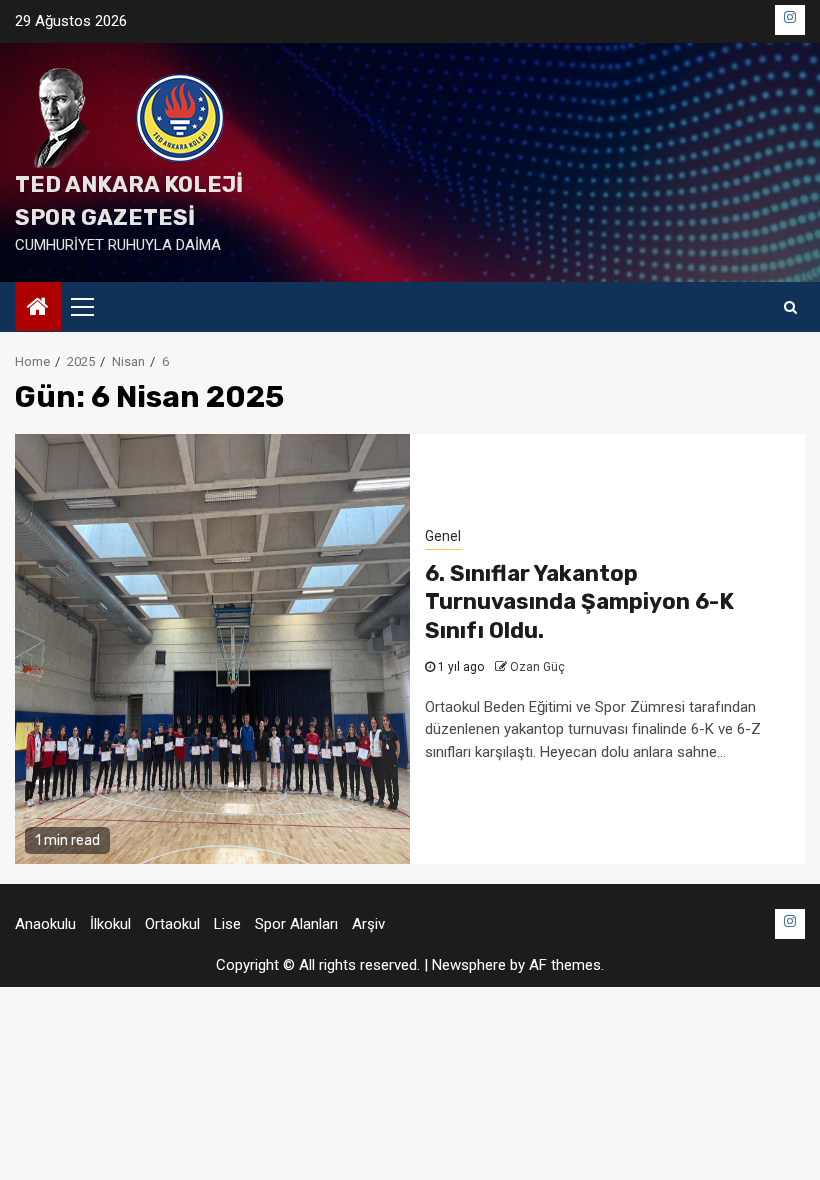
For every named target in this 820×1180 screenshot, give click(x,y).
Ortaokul (172, 924)
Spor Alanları (296, 924)
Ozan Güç (537, 667)
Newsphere (469, 965)
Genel (443, 536)
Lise (227, 924)
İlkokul (110, 924)
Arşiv (368, 924)
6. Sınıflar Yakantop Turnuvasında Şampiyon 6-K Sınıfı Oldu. (579, 602)
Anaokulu (45, 924)
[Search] (790, 307)
